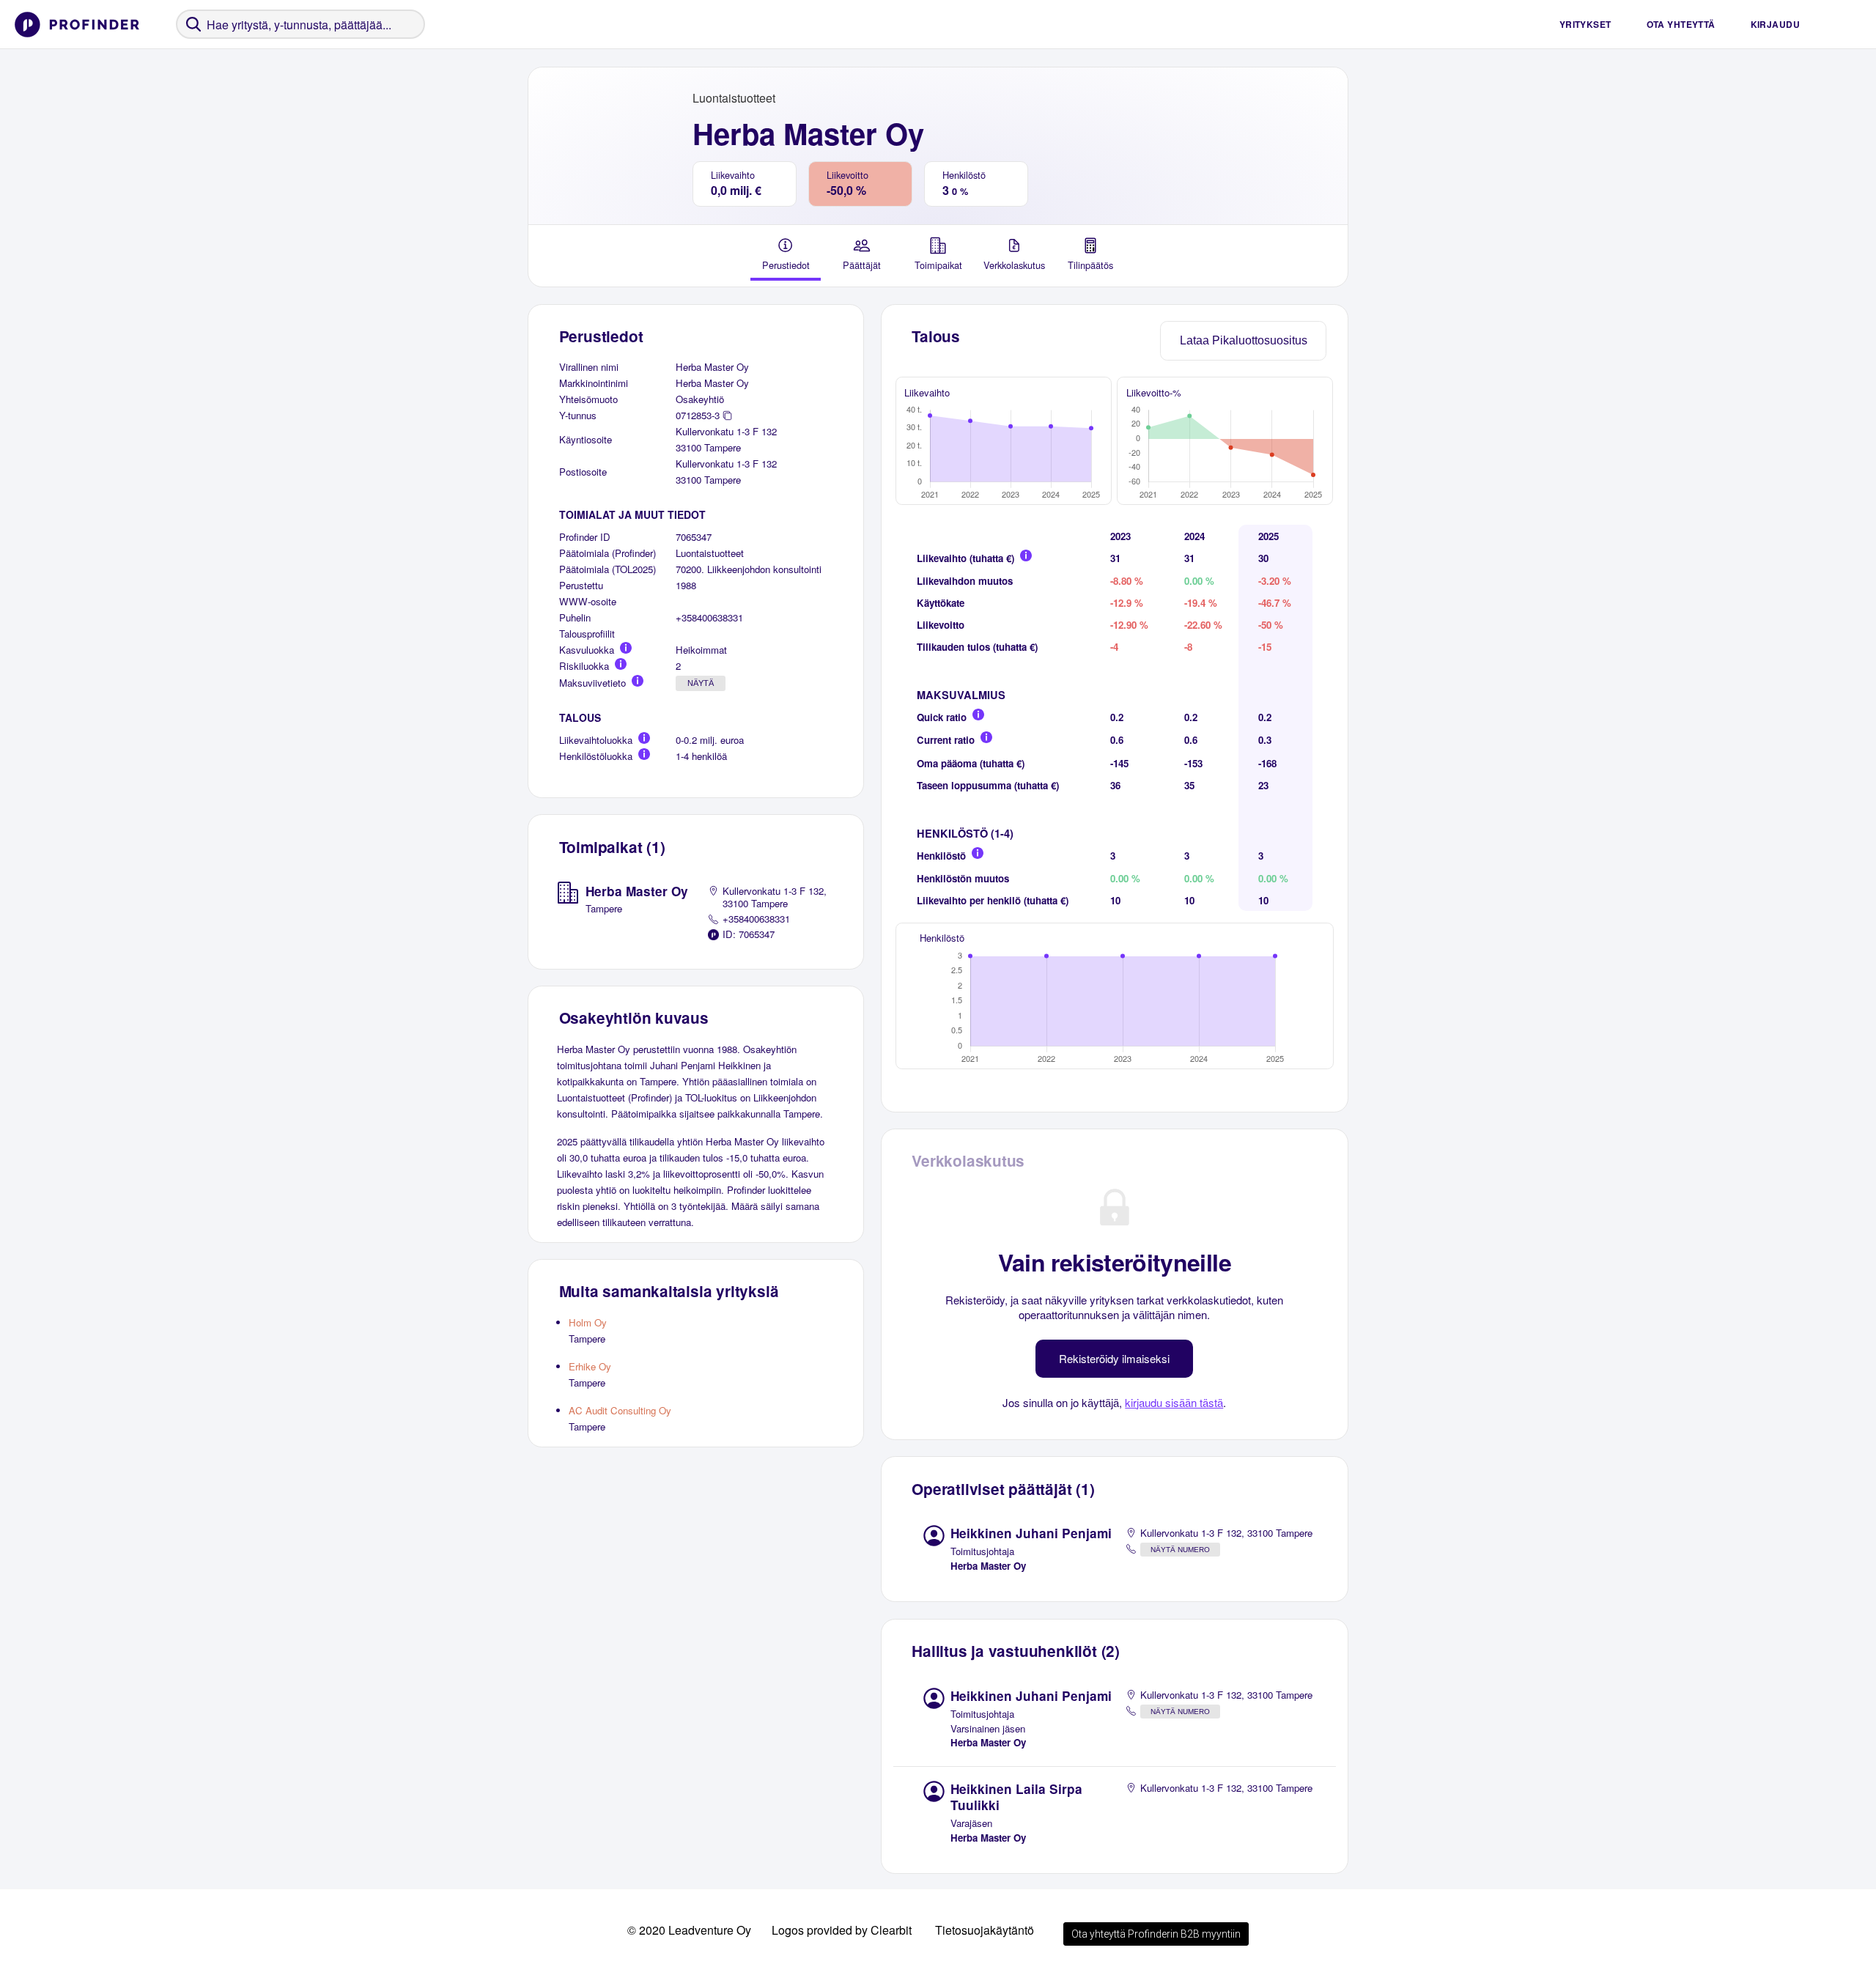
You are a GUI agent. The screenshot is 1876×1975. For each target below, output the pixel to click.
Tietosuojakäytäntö (985, 1930)
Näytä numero (1180, 1550)
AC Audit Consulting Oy (620, 1410)
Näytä (701, 683)
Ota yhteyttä (1681, 24)
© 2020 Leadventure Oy (689, 1930)
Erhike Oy (590, 1366)
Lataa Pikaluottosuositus (1244, 340)
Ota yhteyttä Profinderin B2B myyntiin (1156, 1934)
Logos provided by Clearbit (842, 1930)
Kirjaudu (1775, 24)
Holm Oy (588, 1322)
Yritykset (1585, 24)
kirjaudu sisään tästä (1174, 1402)
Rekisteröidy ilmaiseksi (1114, 1358)
